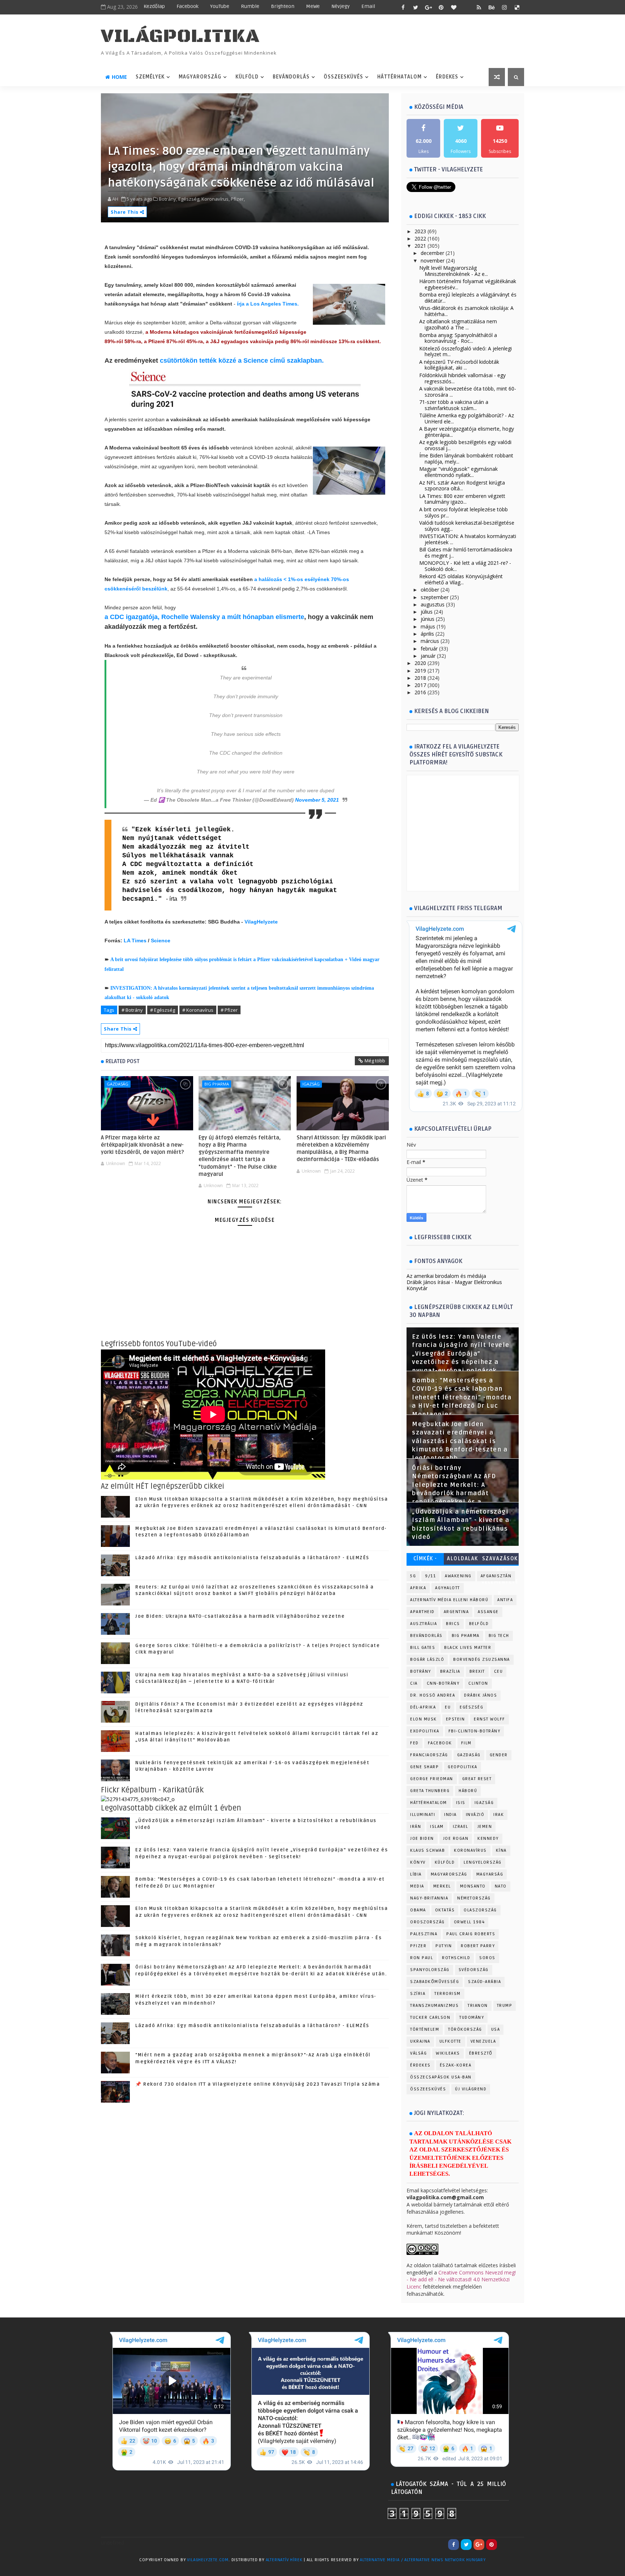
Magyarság (490, 1874)
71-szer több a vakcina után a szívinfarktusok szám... (454, 405)
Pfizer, (238, 199)
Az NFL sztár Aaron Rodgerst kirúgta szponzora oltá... (462, 486)
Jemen (485, 1827)
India (450, 1815)
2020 (420, 663)
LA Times (135, 941)
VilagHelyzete (261, 922)
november (433, 261)
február (429, 649)
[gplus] (428, 7)
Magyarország (200, 77)
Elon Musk (424, 1719)
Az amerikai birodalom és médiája (446, 1276)
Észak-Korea (456, 2065)
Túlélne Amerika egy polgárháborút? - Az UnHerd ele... (467, 418)
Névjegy (341, 6)
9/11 (430, 1576)
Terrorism (448, 1994)
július (427, 612)
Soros (487, 1958)
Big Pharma (217, 1084)
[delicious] (517, 7)
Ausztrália (424, 1624)
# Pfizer (229, 1010)
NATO (501, 1886)
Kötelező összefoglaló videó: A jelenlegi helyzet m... (465, 351)
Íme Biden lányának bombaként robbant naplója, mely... (466, 459)
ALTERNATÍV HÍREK (284, 2560)
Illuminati (423, 1815)
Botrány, (168, 199)
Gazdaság (118, 1084)
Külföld (247, 77)
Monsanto (473, 1886)
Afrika (418, 1588)
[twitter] (416, 7)
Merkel (442, 1886)
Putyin (444, 1946)
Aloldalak (463, 1559)
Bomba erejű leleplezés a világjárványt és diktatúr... (468, 298)
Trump (505, 2006)
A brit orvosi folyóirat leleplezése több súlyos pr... (464, 512)
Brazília (450, 1671)
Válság (418, 2053)
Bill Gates (423, 1648)
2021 (420, 246)
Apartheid (422, 1612)
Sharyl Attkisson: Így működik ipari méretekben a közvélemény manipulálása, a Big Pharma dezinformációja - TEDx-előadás (341, 1149)
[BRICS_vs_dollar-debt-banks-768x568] (138, 1799)
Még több (375, 1061)
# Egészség (163, 1010)
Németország (474, 1898)
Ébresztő (481, 2053)
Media (417, 1886)
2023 (420, 231)
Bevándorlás (291, 77)
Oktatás (445, 1910)
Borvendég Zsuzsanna (482, 1660)
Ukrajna (420, 2041)
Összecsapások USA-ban (441, 2077)
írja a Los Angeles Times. (268, 304)
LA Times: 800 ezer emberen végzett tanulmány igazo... (462, 499)
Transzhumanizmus (434, 2006)
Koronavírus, (216, 199)
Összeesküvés (343, 77)
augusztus (433, 604)
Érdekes (447, 77)
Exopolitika (425, 1731)
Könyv (418, 1862)
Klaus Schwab (428, 1850)
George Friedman (432, 1779)
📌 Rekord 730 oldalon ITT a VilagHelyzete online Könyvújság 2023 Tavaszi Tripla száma (258, 2084)
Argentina (456, 1612)
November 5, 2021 (317, 800)
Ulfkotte (450, 2041)
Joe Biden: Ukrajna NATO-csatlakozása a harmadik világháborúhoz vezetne (240, 1616)
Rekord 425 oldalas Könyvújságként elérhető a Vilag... (461, 579)
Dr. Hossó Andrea (433, 1695)
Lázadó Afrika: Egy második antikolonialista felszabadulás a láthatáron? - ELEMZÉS (252, 1558)
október (430, 590)
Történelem (425, 2029)
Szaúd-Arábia (484, 1982)
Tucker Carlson (430, 2018)
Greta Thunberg (430, 1791)
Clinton (478, 1683)
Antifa (505, 1600)
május (428, 626)
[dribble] (466, 7)
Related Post (123, 1061)
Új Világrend (471, 2089)
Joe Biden (422, 1839)
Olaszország (480, 1910)
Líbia (416, 1874)
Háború (468, 1791)
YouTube (220, 6)
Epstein (456, 1719)
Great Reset (477, 1779)
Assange (488, 1612)
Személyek (150, 77)
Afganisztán (496, 1576)
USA (496, 2029)
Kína (501, 1850)
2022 (420, 238)
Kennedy (488, 1839)
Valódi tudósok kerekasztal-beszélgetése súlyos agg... (467, 526)
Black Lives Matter (468, 1648)
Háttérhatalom (399, 77)
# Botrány (132, 1010)
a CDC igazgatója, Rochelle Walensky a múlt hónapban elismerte (204, 617)
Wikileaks (448, 2053)
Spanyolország (430, 1970)
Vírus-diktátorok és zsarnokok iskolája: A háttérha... (466, 311)
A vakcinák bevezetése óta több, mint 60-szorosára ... (468, 392)
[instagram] (504, 7)
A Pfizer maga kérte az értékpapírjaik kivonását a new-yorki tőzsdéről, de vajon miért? (143, 1145)
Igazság (311, 1084)
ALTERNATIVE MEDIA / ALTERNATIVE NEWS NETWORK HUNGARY (423, 2560)
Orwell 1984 (469, 1922)
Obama (418, 1910)
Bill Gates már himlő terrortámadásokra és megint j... (466, 553)
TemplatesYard (116, 2569)
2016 (420, 692)
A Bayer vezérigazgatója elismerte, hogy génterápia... (467, 432)
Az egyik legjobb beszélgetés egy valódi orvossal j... (465, 445)
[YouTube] (504, 2545)
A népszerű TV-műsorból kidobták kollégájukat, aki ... (459, 365)
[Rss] (517, 2545)
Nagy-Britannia (429, 1898)
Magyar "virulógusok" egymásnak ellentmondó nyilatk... (458, 472)
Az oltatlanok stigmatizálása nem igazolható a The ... (458, 324)
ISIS (461, 1803)
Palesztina (424, 1934)
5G (413, 1576)
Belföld (479, 1624)
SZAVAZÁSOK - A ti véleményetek (500, 1560)
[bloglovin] (454, 7)
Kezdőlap (154, 6)
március (430, 641)
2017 (420, 685)
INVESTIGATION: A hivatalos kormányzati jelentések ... (468, 539)
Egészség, (189, 199)
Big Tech (499, 1636)
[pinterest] (441, 7)
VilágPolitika (180, 36)
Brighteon (283, 6)
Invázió (475, 1815)
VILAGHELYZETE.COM (208, 2560)
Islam (437, 1827)
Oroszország (428, 1922)
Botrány (421, 1671)
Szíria (418, 1994)
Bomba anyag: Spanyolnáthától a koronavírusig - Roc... (458, 338)
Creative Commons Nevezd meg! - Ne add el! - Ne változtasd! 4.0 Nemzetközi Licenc (461, 2279)
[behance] (492, 7)
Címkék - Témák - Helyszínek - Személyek (425, 1560)
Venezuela (483, 2041)
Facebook (188, 6)
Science (161, 941)
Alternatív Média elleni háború (449, 1600)
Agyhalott (448, 1588)
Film (466, 1743)
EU (448, 1707)
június (428, 619)
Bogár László (427, 1660)
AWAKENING (458, 1576)
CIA (414, 1683)
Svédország (474, 1970)
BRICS (453, 1624)
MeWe (313, 6)
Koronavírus (470, 1850)
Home (119, 77)
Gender (499, 1755)
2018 (420, 678)
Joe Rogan (456, 1839)
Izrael (461, 1827)
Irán (416, 1827)
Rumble (250, 6)
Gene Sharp (424, 1767)
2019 (420, 671)
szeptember (435, 597)
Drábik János (481, 1695)
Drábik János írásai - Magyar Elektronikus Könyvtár (454, 1285)
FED (414, 1743)
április (427, 634)
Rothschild (456, 1958)
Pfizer (418, 1946)
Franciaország (429, 1755)
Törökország (465, 2029)
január (428, 656)
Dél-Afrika (423, 1707)
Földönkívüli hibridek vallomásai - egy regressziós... (462, 378)
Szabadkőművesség (435, 1982)
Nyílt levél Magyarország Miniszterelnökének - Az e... (454, 271)
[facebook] (403, 7)
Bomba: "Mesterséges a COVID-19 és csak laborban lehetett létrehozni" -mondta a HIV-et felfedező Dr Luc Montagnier (462, 1398)
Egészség (471, 1707)
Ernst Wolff (490, 1719)
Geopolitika (463, 1767)
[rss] (479, 7)
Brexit (477, 1671)
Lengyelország (483, 1862)
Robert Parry (478, 1946)
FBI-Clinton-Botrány (475, 1731)
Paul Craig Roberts (471, 1934)
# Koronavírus (198, 1010)
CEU (499, 1671)
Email (368, 6)
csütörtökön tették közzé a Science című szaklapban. (242, 361)
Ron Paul (422, 1958)
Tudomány (472, 2018)
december (432, 253)
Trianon (478, 2006)
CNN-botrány (443, 1683)
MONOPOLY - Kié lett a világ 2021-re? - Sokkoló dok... (465, 566)
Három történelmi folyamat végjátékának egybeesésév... (468, 284)
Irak (499, 1815)
